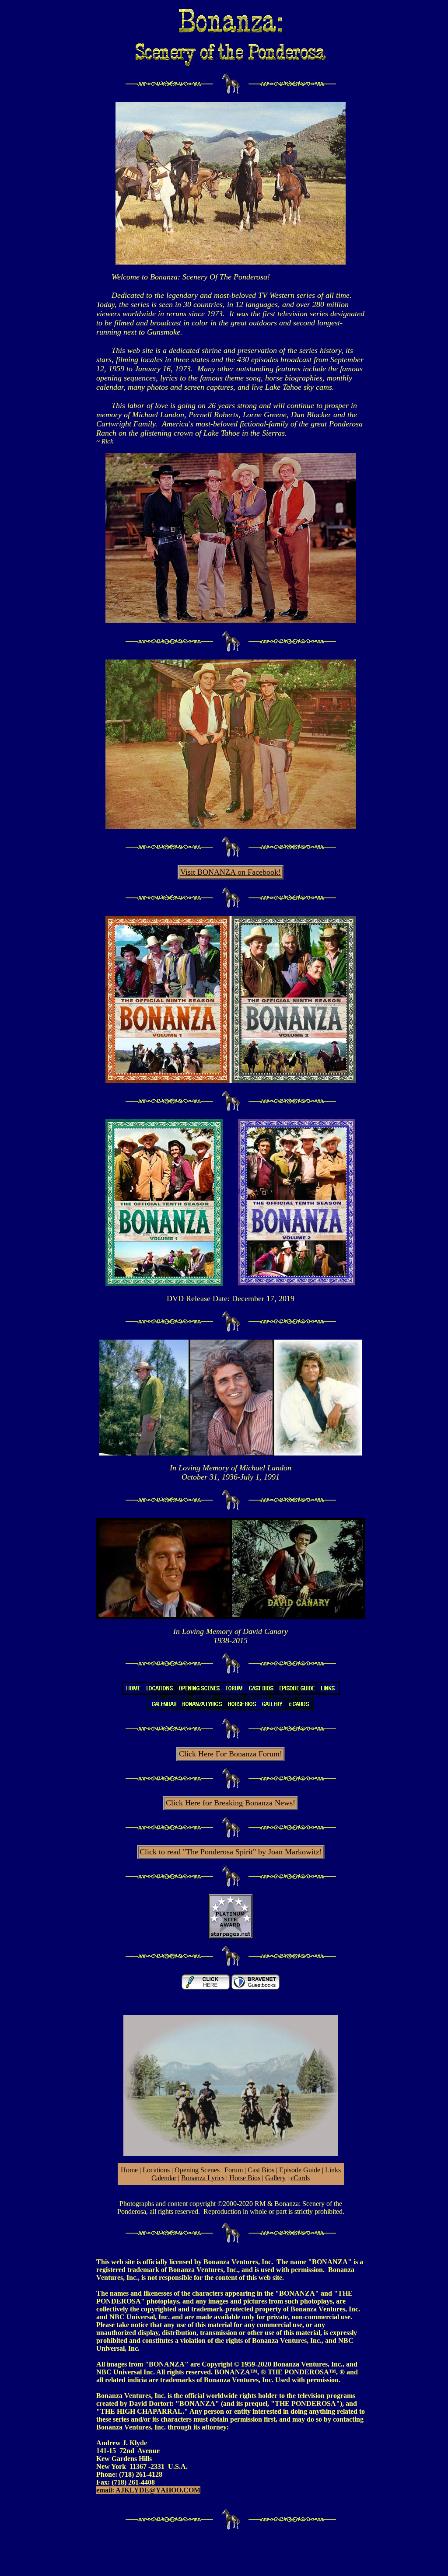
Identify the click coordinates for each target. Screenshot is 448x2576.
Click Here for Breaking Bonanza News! (231, 1803)
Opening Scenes (197, 2170)
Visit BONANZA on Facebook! (231, 872)
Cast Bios (261, 2170)
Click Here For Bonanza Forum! (231, 1754)
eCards (300, 2178)
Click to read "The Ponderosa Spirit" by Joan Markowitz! (231, 1852)
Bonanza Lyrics (203, 2178)
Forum (234, 2170)
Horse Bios (245, 2178)
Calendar (164, 2178)
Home (129, 2170)
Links (333, 2170)
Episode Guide (300, 2170)
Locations (156, 2170)
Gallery (275, 2178)
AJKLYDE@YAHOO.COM (158, 2490)
